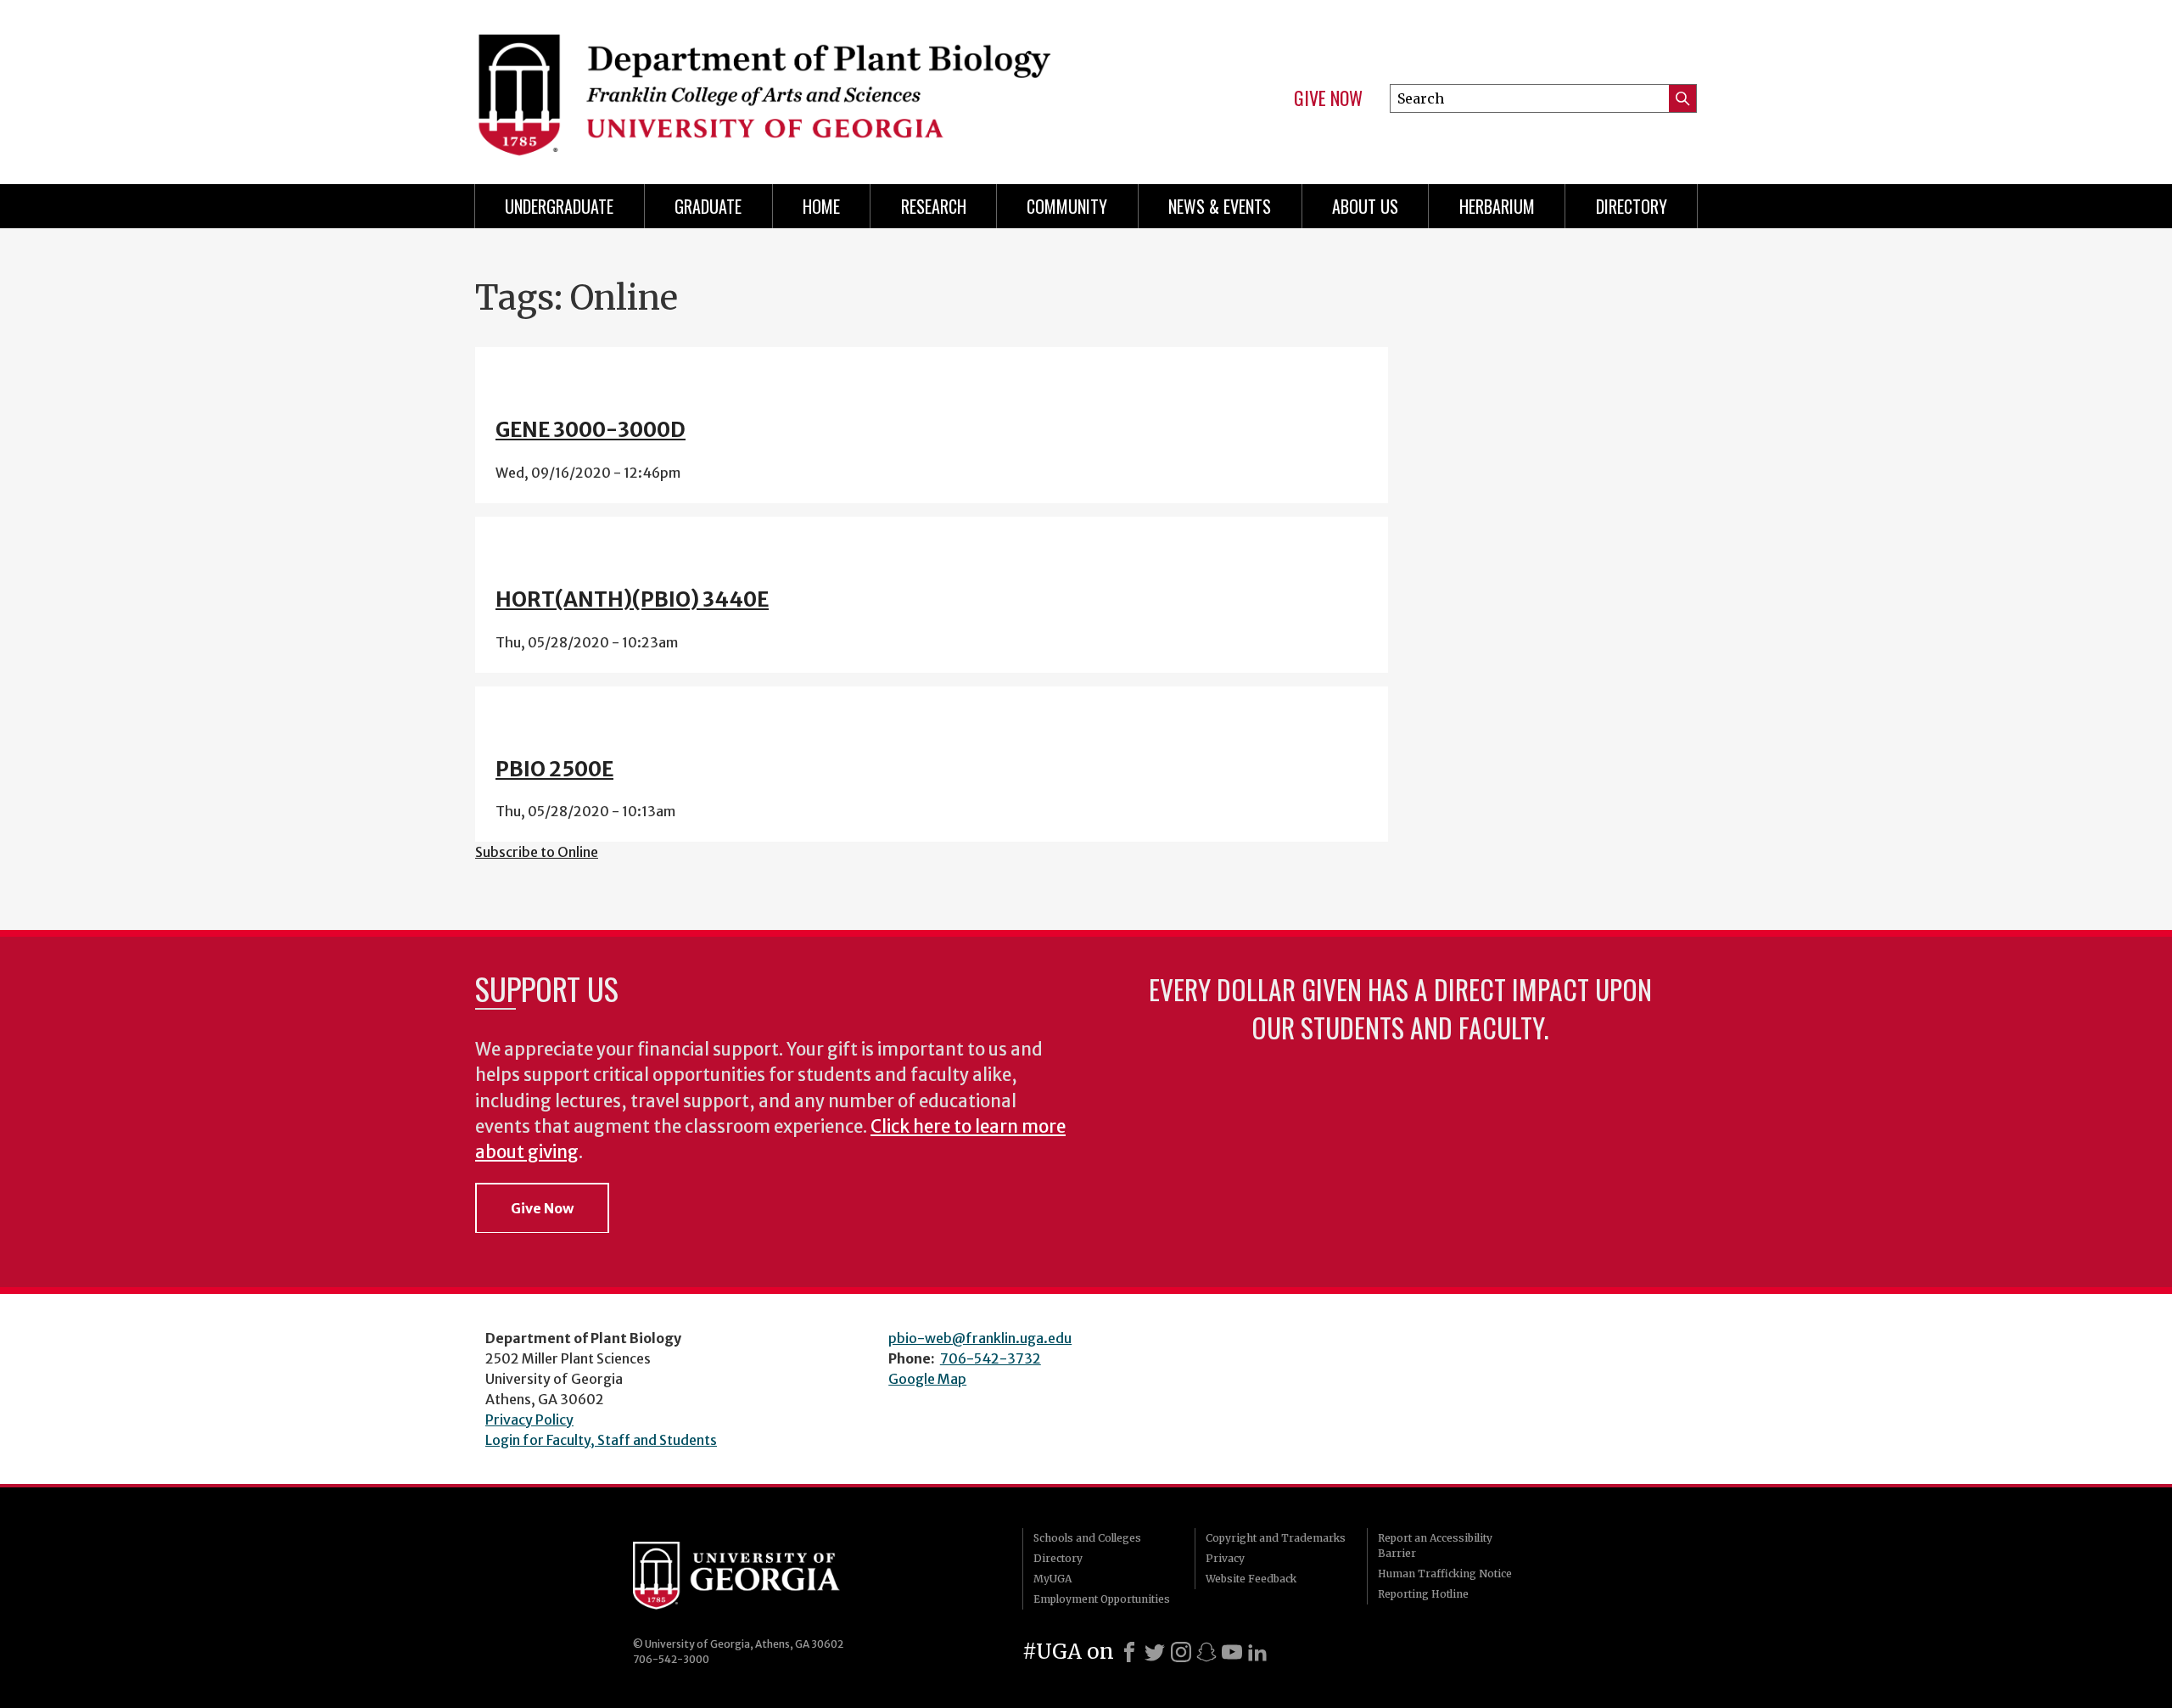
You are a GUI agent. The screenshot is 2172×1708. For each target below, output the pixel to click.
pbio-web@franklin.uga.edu (980, 1338)
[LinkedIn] (1257, 1652)
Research (934, 206)
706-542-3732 (991, 1358)
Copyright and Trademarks (1276, 1538)
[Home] (772, 85)
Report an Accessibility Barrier (1435, 1546)
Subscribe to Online (537, 852)
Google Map (927, 1379)
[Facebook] (1129, 1652)
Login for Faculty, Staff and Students (601, 1440)
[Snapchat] (1206, 1652)
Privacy (1225, 1558)
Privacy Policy (529, 1420)
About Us (1365, 206)
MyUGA (1052, 1579)
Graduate (708, 206)
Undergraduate (559, 206)
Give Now (1328, 98)
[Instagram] (1181, 1652)
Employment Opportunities (1102, 1599)
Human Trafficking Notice (1445, 1574)
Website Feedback (1251, 1579)
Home (821, 206)
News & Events (1220, 206)
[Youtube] (1232, 1652)
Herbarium (1497, 206)
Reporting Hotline (1423, 1594)
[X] (1155, 1652)
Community (1067, 206)
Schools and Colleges (1087, 1538)
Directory (1632, 206)
